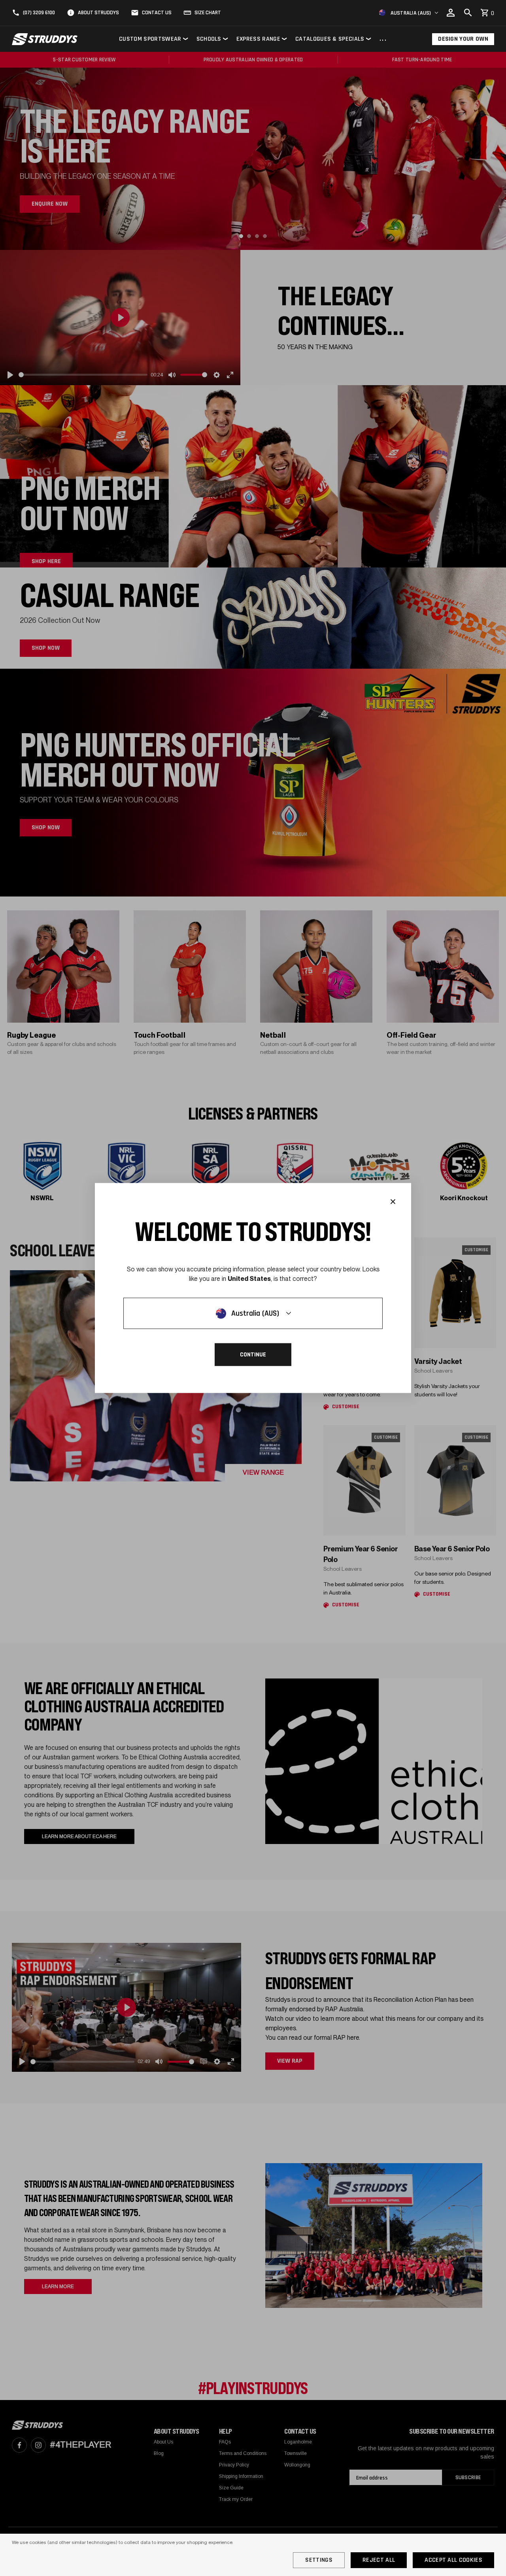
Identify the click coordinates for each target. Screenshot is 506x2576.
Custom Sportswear (150, 39)
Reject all (379, 2560)
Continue (253, 1355)
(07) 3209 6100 (39, 13)
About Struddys (98, 13)
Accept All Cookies (453, 2560)
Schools (209, 39)
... (383, 39)
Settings (319, 2560)
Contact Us (157, 13)
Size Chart (208, 13)
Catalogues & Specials (330, 39)
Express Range (258, 39)
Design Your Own (463, 39)
